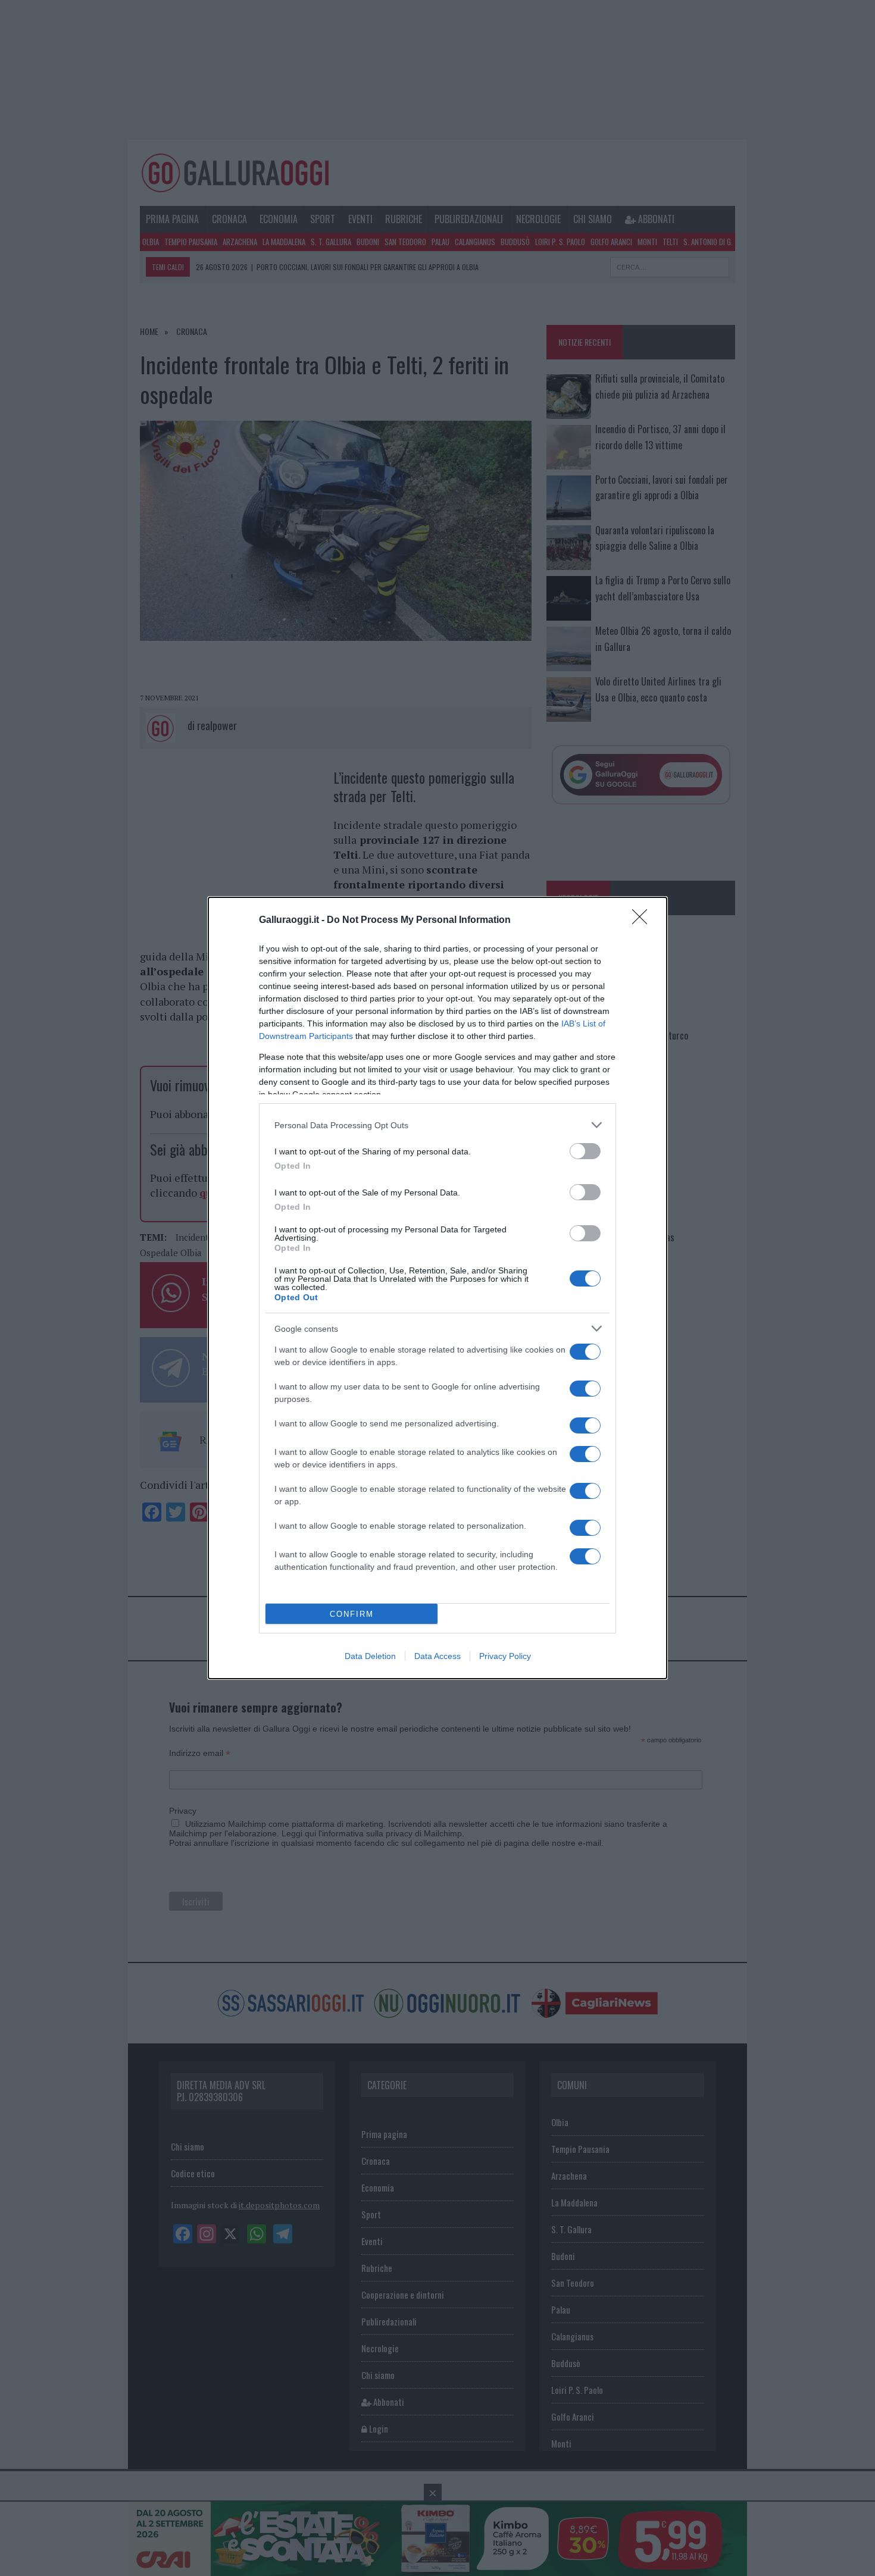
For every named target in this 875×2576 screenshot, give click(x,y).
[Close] (643, 921)
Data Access (437, 1656)
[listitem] (437, 1125)
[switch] (585, 1151)
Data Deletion (370, 1656)
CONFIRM (352, 1614)
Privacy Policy (505, 1656)
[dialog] (437, 1288)
